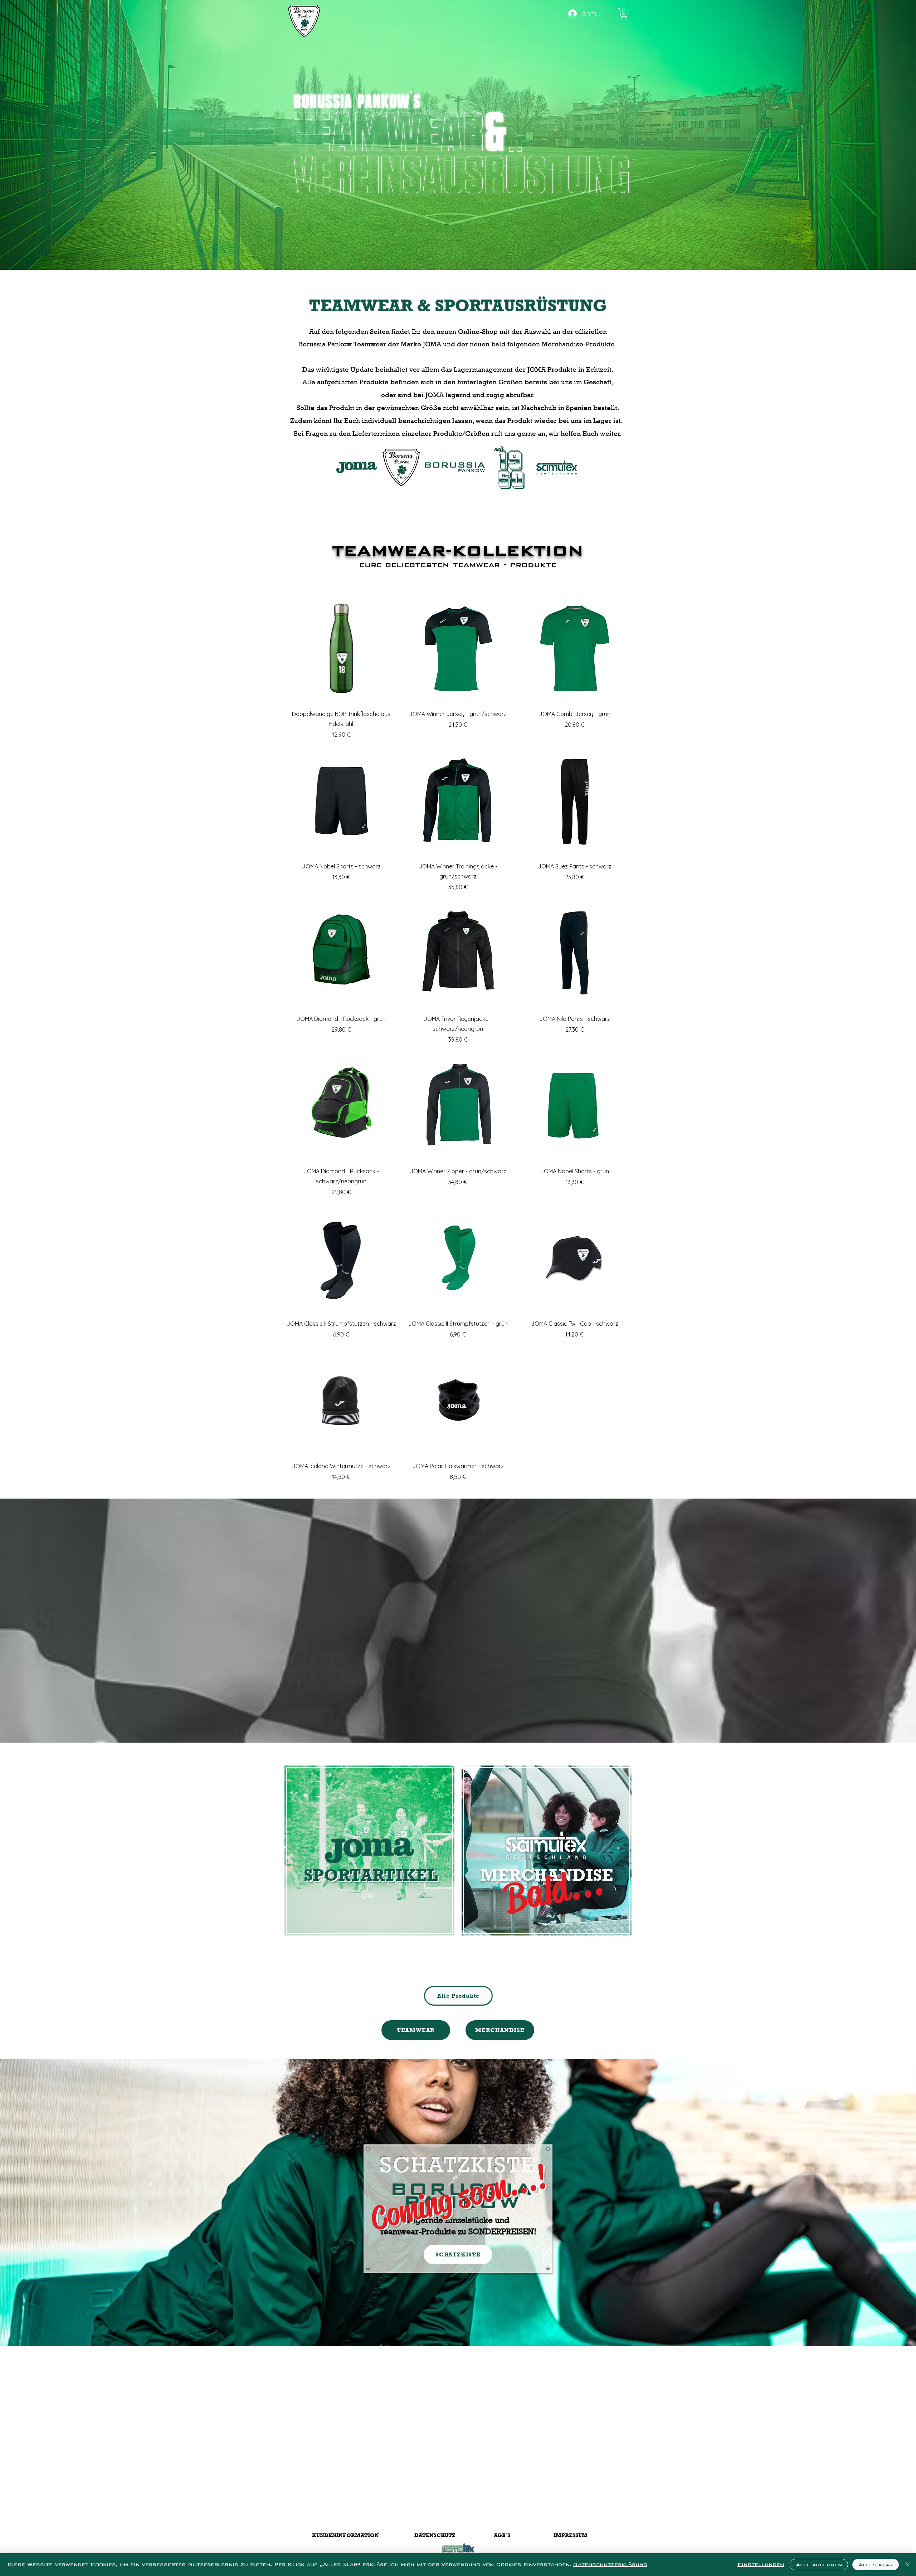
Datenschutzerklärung (610, 2564)
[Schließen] (907, 2565)
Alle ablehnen (819, 2565)
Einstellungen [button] (761, 2564)
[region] (369, 1866)
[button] (624, 13)
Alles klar (876, 2565)
